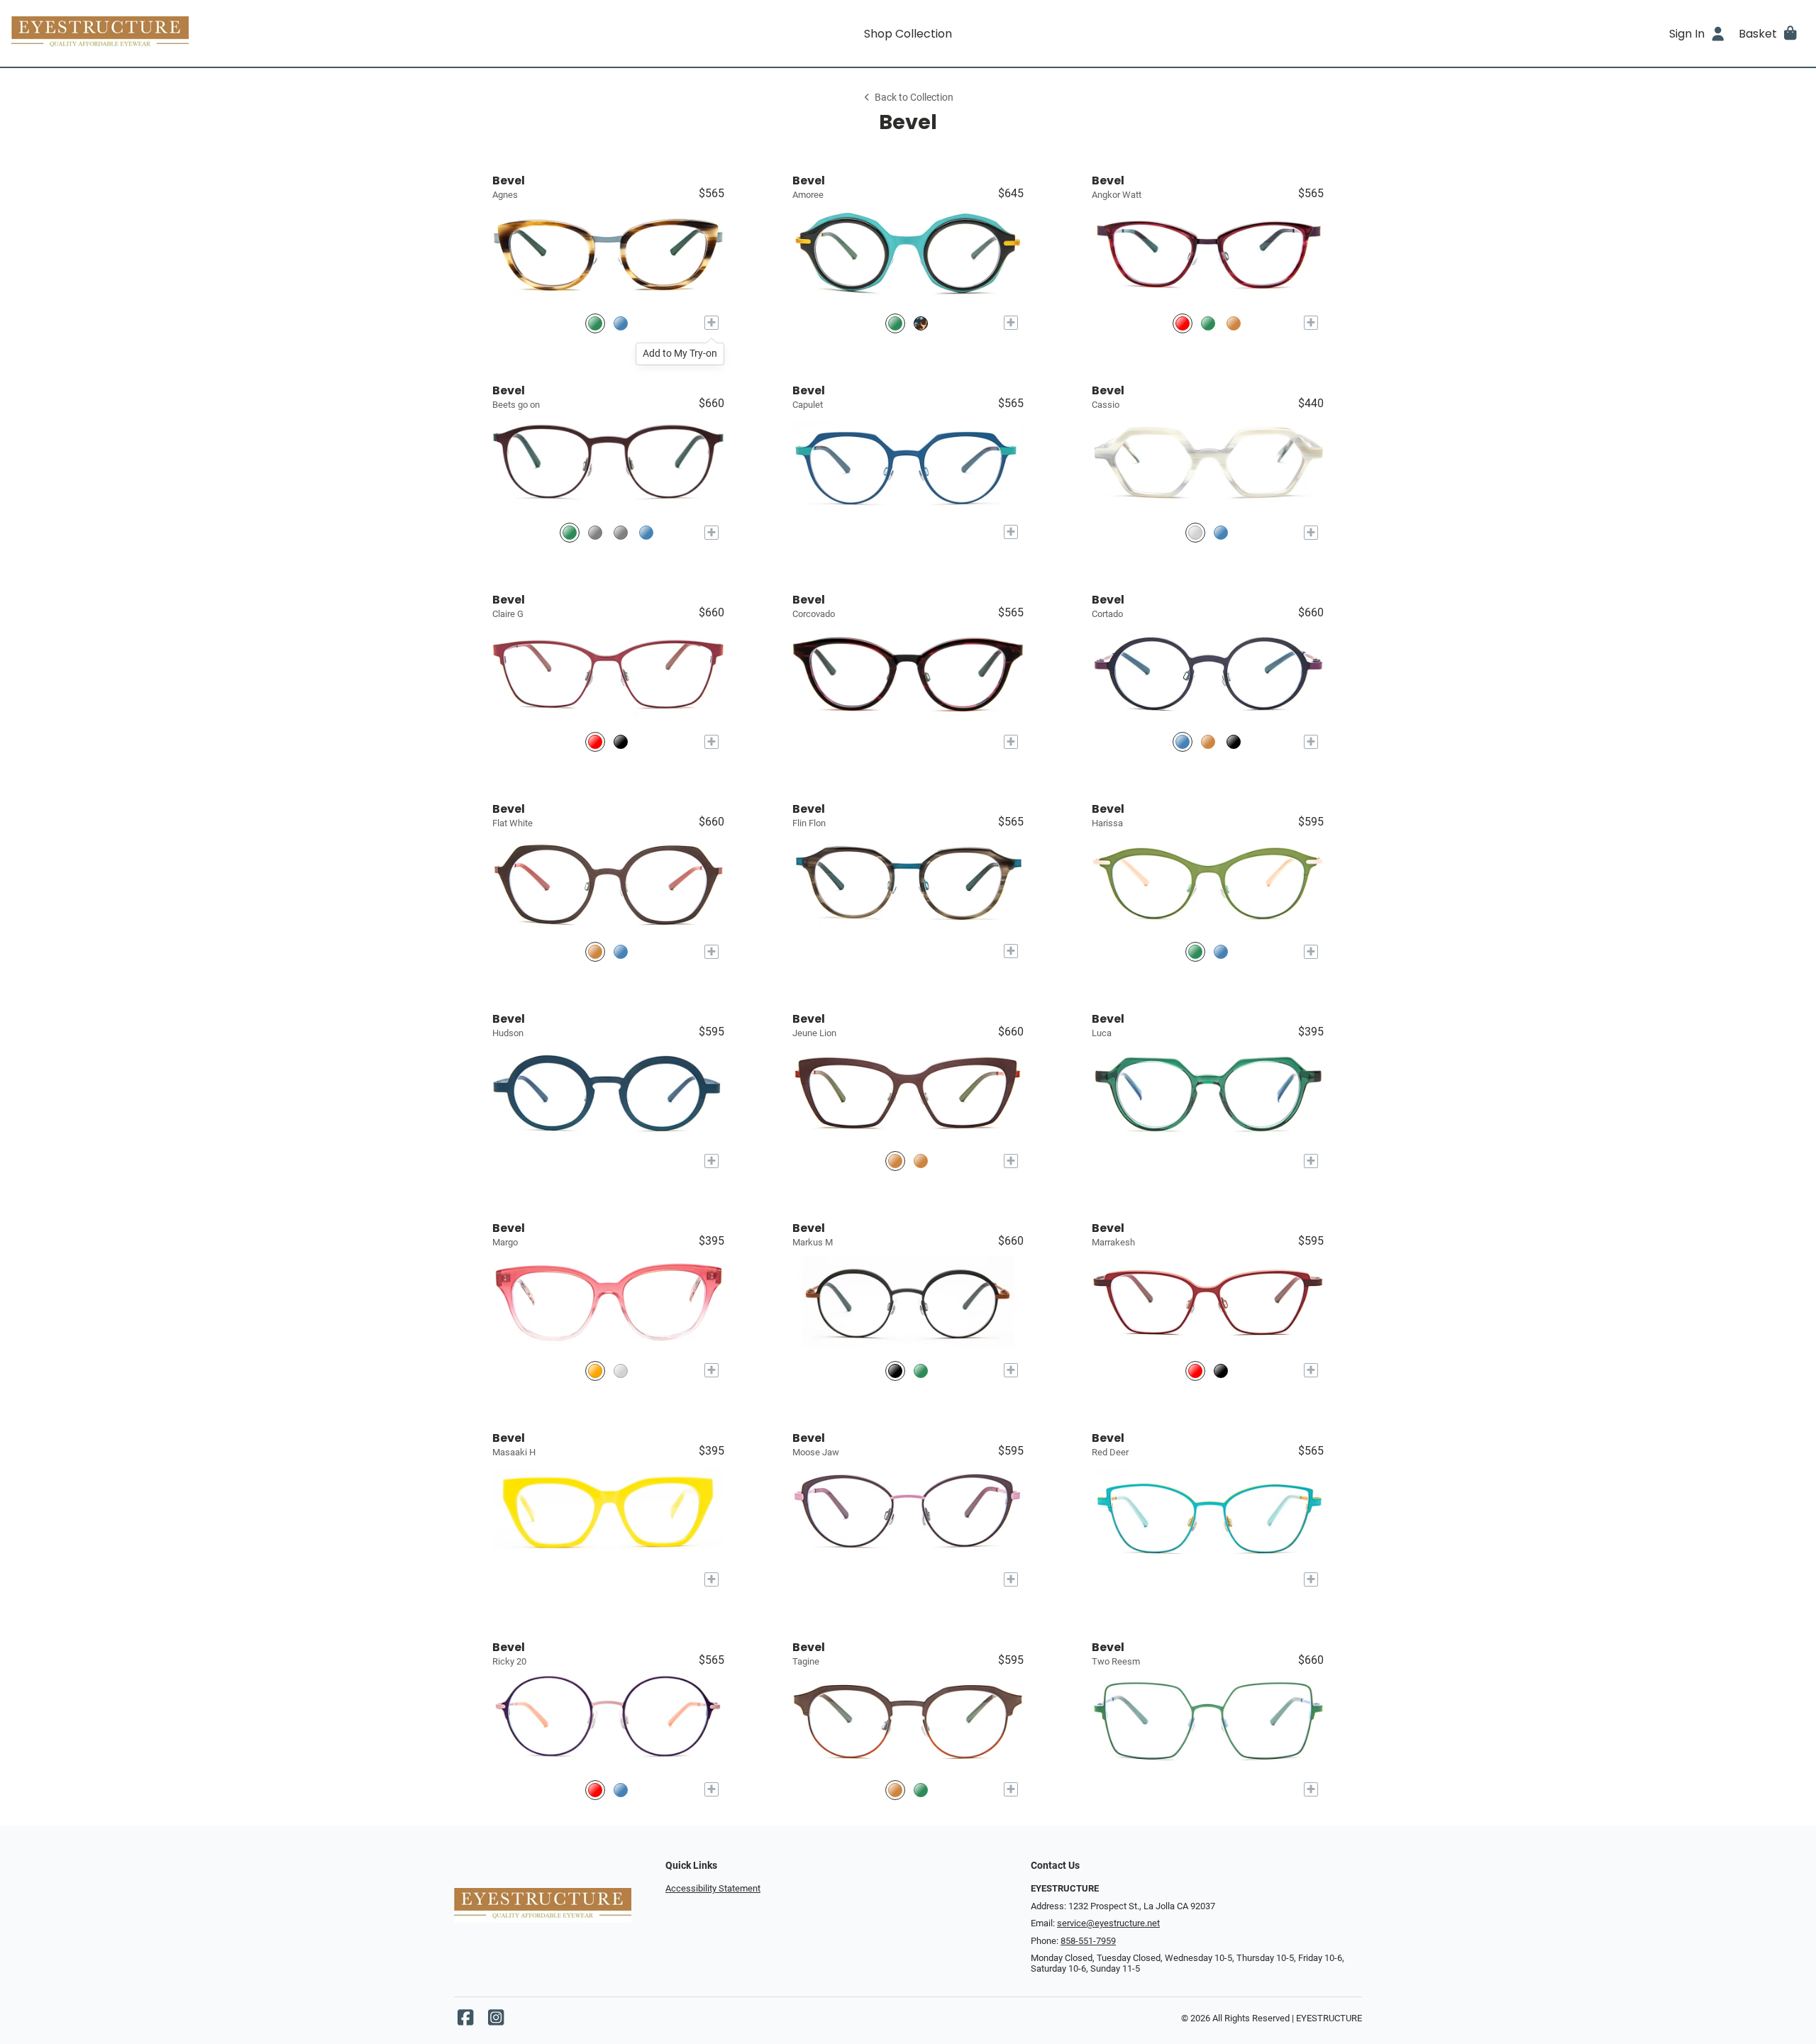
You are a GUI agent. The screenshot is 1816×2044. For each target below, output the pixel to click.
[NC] (1221, 532)
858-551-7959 (1088, 1941)
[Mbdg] (646, 532)
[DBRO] (1183, 742)
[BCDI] (1234, 742)
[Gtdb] (621, 1790)
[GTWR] (621, 742)
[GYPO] (1195, 951)
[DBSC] (1221, 951)
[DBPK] (595, 951)
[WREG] (595, 742)
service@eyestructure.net (1108, 1923)
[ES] (1208, 323)
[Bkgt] (621, 532)
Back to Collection (914, 98)
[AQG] (921, 1790)
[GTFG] (921, 323)
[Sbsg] (595, 532)
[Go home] (236, 33)
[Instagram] (496, 2021)
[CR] (1183, 323)
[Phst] (595, 1790)
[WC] (1195, 532)
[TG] (595, 323)
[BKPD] (1221, 1371)
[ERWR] (895, 1161)
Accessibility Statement (713, 1888)
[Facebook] (465, 2021)
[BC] (621, 323)
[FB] (621, 1371)
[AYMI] (895, 323)
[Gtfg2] (570, 532)
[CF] (595, 1371)
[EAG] (895, 1790)
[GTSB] (621, 951)
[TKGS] (921, 1161)
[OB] (1234, 323)
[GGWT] (895, 1371)
